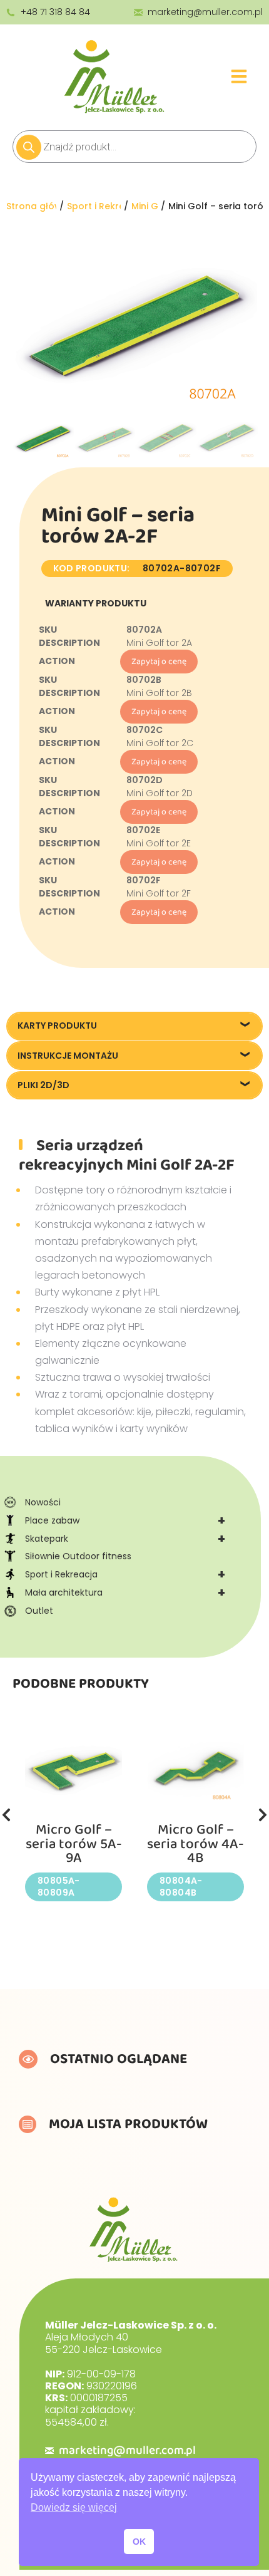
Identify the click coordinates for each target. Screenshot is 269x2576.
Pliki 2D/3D (43, 1085)
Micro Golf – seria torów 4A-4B (195, 1844)
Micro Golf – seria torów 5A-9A (74, 1844)
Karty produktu (57, 1026)
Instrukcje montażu (68, 1056)
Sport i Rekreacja (125, 1574)
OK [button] (139, 2542)
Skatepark (125, 1539)
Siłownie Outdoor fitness (78, 1556)
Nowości (43, 1502)
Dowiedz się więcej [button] (74, 2507)
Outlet (39, 1611)
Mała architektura (125, 1592)
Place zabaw (125, 1520)
